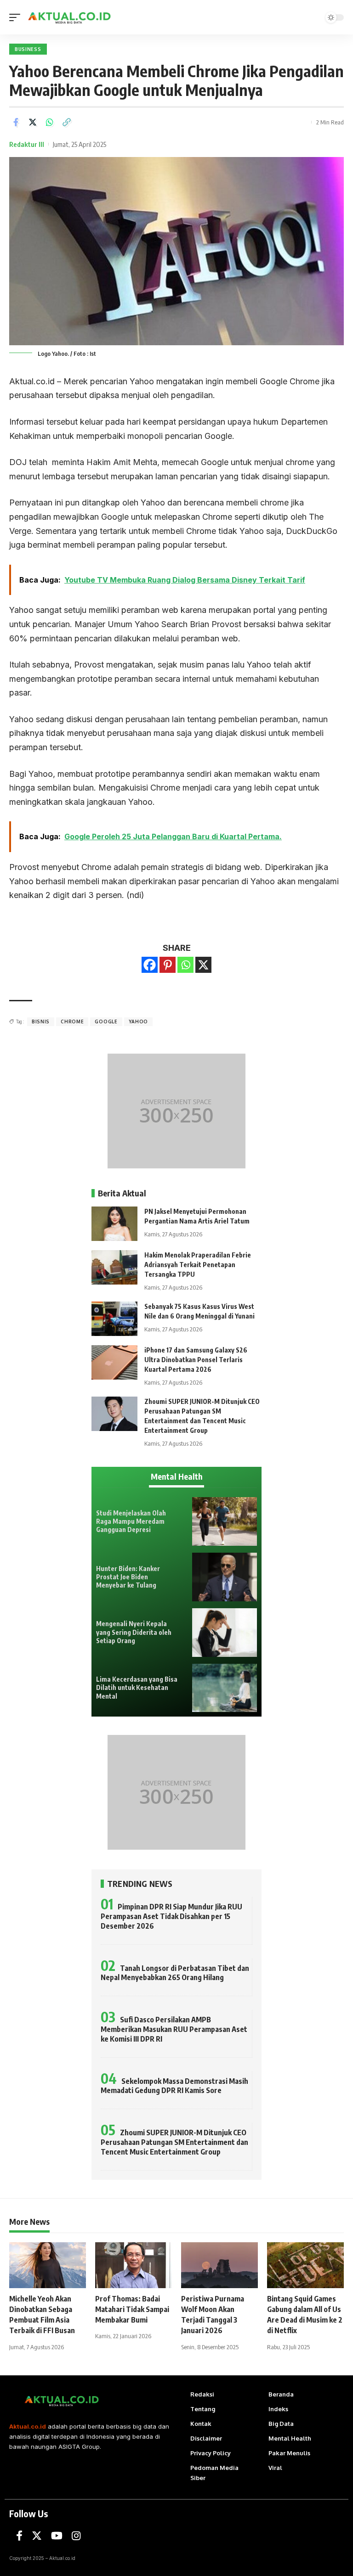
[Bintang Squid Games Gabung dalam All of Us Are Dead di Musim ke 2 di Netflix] (305, 2265)
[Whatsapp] (185, 965)
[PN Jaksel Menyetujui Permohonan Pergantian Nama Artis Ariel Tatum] (114, 1224)
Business (28, 49)
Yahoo (139, 1021)
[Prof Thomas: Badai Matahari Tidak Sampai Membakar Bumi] (134, 2265)
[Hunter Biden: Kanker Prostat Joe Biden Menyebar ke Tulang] (225, 1577)
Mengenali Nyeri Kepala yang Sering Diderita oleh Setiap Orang (134, 1632)
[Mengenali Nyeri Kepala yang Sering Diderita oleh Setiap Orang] (225, 1633)
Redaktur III (27, 144)
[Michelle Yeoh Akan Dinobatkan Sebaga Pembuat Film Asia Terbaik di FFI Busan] (48, 2265)
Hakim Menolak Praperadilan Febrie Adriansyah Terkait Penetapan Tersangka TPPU (198, 1265)
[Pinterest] (168, 965)
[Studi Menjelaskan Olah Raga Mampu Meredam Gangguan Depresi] (225, 1521)
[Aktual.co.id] (70, 17)
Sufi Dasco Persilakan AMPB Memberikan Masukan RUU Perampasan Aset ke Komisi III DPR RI (174, 2029)
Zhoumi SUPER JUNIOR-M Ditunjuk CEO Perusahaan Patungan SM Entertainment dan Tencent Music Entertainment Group (174, 2142)
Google (106, 1021)
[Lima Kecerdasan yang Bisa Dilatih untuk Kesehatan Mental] (225, 1688)
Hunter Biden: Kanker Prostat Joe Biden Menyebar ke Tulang (128, 1577)
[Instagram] (76, 2536)
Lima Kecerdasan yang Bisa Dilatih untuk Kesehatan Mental (137, 1687)
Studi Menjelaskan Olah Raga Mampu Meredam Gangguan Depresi (131, 1521)
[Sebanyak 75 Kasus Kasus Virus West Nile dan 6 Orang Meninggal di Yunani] (114, 1319)
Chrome (72, 1021)
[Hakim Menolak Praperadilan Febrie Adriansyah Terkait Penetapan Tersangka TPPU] (114, 1267)
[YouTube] (57, 2536)
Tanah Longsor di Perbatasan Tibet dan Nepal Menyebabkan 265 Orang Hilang (175, 1973)
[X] (203, 965)
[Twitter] (37, 2536)
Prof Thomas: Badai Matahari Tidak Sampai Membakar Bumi (132, 2309)
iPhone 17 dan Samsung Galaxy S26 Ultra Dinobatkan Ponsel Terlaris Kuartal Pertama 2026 (196, 1360)
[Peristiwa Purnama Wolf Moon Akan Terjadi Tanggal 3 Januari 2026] (219, 2265)
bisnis (41, 1021)
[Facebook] (150, 965)
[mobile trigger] (17, 17)
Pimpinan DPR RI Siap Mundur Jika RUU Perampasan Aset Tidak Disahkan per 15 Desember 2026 (171, 1916)
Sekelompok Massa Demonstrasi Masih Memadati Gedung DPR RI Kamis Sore (174, 2086)
